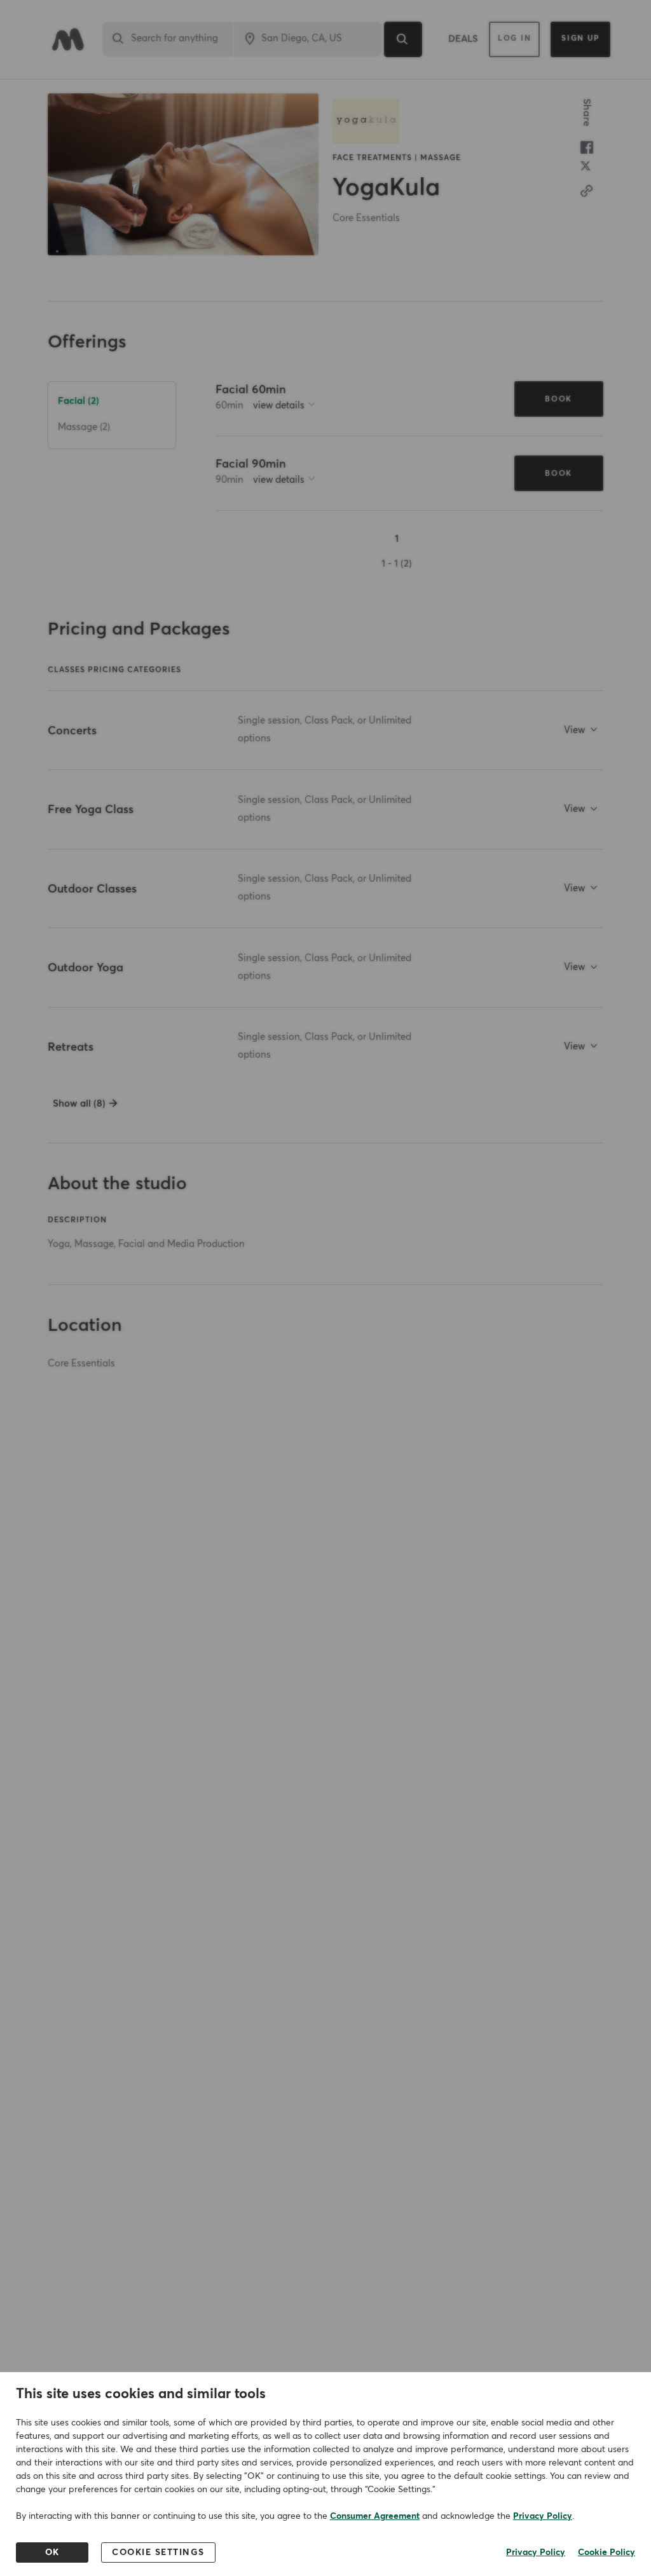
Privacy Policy (543, 2516)
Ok (52, 2552)
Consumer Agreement (375, 2516)
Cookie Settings (158, 2552)
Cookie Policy (606, 2552)
